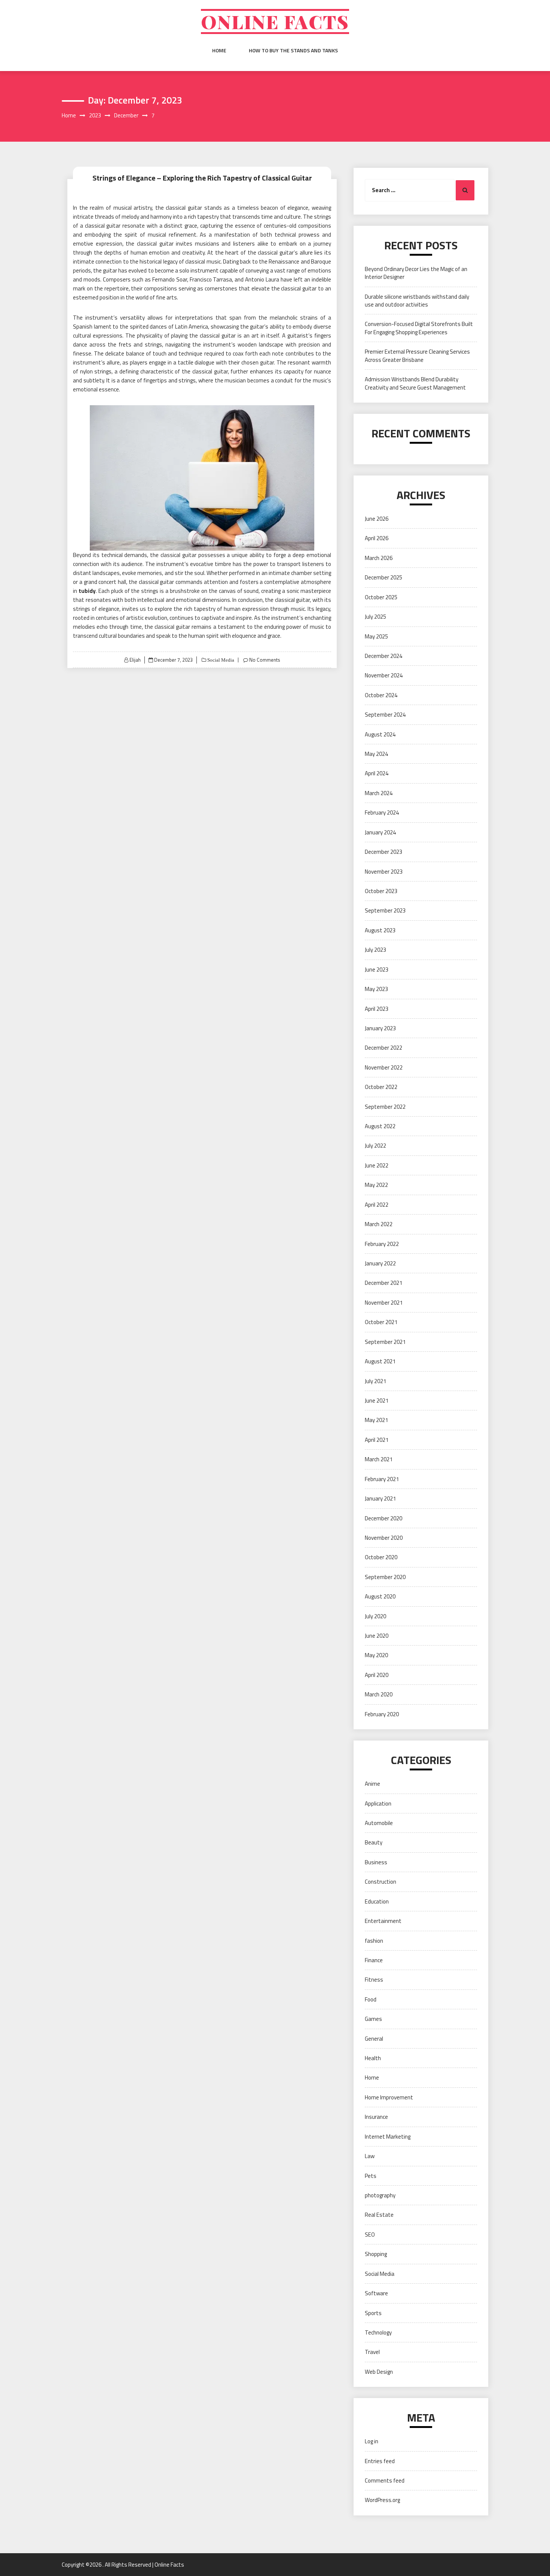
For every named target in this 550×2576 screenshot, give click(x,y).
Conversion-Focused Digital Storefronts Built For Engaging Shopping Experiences (419, 328)
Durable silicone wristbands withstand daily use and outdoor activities (417, 301)
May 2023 (376, 989)
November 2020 (384, 1538)
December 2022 (384, 1048)
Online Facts (275, 21)
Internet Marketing (388, 2137)
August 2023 (380, 930)
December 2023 (384, 852)
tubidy (87, 591)
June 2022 (377, 1165)
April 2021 (377, 1440)
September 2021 (385, 1342)
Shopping (376, 2254)
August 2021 (380, 1361)
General (374, 2039)
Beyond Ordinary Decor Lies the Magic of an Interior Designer (416, 273)
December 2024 (384, 656)
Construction (381, 1882)
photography (380, 2195)
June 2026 (377, 519)
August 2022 (380, 1126)
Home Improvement (389, 2097)
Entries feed (380, 2461)
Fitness (374, 1980)
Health (373, 2058)
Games (373, 2019)
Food (371, 1999)
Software (376, 2293)
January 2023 (380, 1028)
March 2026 (379, 558)
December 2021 (384, 1283)
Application (378, 1803)
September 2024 (385, 715)
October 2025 (381, 597)
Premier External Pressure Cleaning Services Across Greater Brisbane (417, 356)
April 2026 (377, 538)
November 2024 (384, 675)
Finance (374, 1960)
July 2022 (375, 1146)
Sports (373, 2313)
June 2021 (377, 1401)
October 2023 (381, 891)
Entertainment (383, 1921)
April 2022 (377, 1205)
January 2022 (380, 1263)
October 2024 (381, 695)
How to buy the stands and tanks (293, 50)
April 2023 (377, 1009)
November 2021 (384, 1303)
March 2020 (379, 1694)
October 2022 (381, 1087)
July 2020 (375, 1616)
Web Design (379, 2372)
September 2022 (385, 1107)
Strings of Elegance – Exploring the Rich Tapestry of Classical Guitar (202, 178)
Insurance (376, 2117)
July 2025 (375, 617)
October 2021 (381, 1322)
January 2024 (380, 832)
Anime (372, 1784)
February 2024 (382, 812)
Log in (372, 2441)
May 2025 (376, 636)
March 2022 (379, 1224)
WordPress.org (382, 2500)
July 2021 (375, 1381)
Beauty (374, 1842)
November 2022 (384, 1067)
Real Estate (379, 2215)
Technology (378, 2332)
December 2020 (384, 1518)
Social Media (220, 660)
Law (370, 2156)
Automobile (379, 1823)
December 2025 (384, 577)
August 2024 (380, 734)
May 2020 (376, 1655)
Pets (371, 2176)
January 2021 (380, 1498)
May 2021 (376, 1420)
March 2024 (379, 793)
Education (377, 1901)
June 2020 (377, 1636)
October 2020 (381, 1557)
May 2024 (376, 754)
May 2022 (376, 1185)
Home (219, 50)
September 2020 (385, 1577)
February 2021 (382, 1479)
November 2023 (384, 872)
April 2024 (377, 773)
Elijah (135, 660)
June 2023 (377, 970)
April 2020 (377, 1675)
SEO (370, 2235)
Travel (372, 2352)
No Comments (265, 660)
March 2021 (379, 1459)
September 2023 (385, 910)
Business (376, 1862)
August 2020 (380, 1596)
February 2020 (382, 1714)
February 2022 (382, 1244)
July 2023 (375, 950)
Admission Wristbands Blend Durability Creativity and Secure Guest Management (415, 383)
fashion (374, 1941)
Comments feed (385, 2480)
